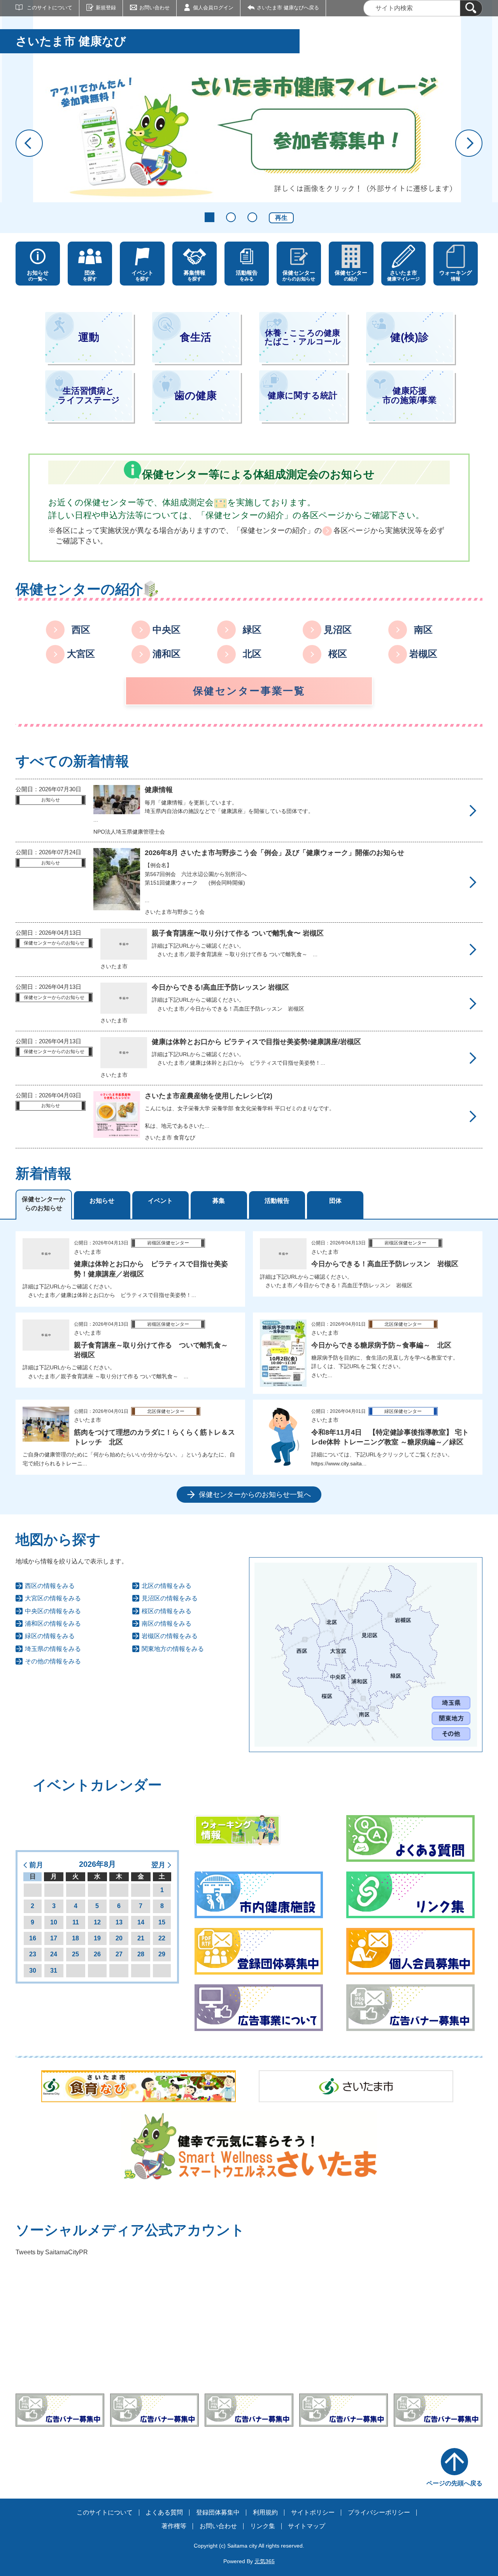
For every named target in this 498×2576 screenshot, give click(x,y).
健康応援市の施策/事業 (409, 396)
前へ (29, 143)
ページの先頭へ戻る (454, 2483)
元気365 (265, 2561)
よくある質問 (164, 2512)
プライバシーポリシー (379, 2512)
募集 (219, 1201)
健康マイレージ (403, 276)
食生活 (196, 337)
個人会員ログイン (213, 8)
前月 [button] (36, 1865)
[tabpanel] (249, 1367)
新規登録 (106, 8)
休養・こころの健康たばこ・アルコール (303, 337)
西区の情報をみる (50, 1586)
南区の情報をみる (167, 1624)
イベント (160, 1201)
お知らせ (102, 1201)
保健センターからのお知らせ (44, 1203)
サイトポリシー (313, 2512)
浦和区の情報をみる (53, 1624)
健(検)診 (409, 337)
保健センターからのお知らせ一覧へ (255, 1495)
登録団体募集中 (218, 2512)
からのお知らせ (299, 276)
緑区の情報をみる (50, 1636)
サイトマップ (307, 2526)
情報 (456, 276)
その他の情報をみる (53, 1661)
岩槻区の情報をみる (170, 1636)
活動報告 (277, 1201)
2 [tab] (231, 217)
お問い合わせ (154, 8)
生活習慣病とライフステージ (89, 396)
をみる (247, 276)
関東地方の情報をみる (173, 1649)
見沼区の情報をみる (170, 1598)
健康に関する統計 (302, 395)
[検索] (471, 8)
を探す (90, 276)
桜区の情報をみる (167, 1611)
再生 (281, 218)
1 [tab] (210, 217)
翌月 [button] (158, 1865)
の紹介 (351, 276)
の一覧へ (38, 276)
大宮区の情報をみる (53, 1598)
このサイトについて (50, 8)
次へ (469, 143)
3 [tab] (252, 217)
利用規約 (265, 2512)
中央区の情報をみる (53, 1611)
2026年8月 (97, 1864)
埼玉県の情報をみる (53, 1649)
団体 (335, 1201)
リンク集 (263, 2526)
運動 (89, 337)
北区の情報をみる (167, 1586)
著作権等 (174, 2526)
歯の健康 (196, 395)
